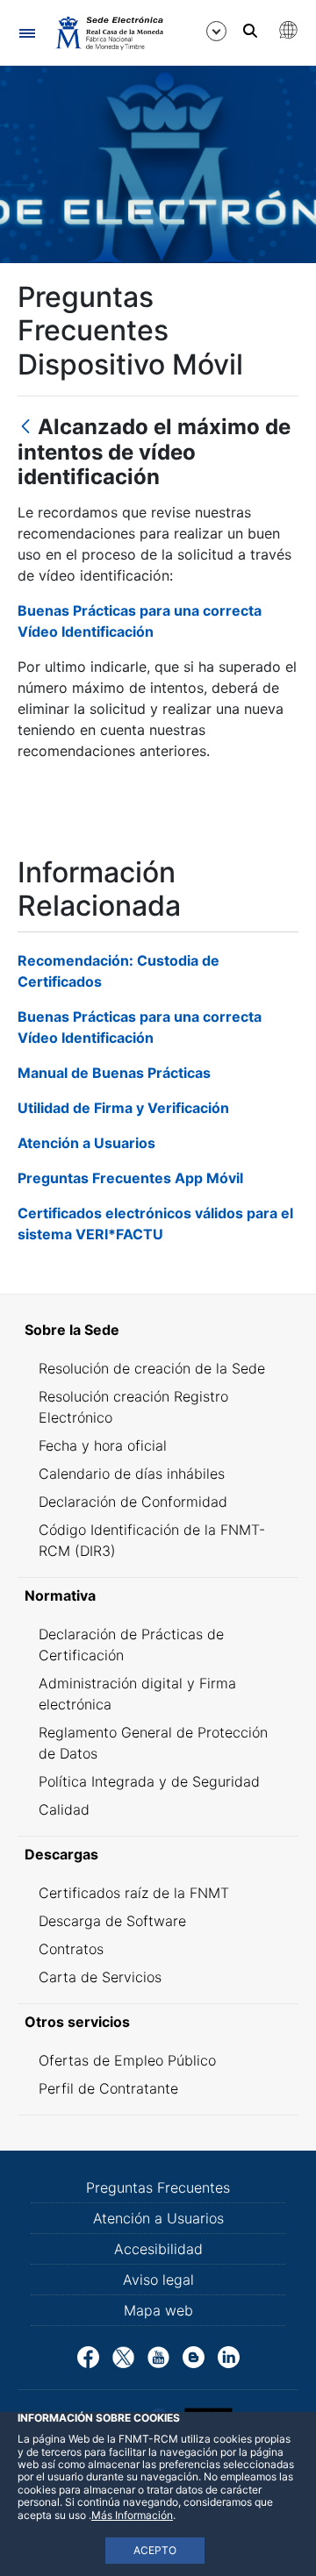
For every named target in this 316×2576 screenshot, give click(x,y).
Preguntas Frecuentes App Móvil (130, 1178)
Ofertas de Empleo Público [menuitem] (127, 2060)
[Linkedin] (229, 2356)
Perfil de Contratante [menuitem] (108, 2088)
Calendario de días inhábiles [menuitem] (132, 1474)
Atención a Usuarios (86, 1143)
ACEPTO (155, 2550)
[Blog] (194, 2356)
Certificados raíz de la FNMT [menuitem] (134, 1893)
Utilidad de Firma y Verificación (123, 1108)
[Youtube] (158, 2356)
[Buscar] (250, 31)
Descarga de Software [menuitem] (112, 1921)
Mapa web (158, 2310)
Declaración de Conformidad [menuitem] (133, 1502)
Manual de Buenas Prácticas (114, 1073)
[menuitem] (158, 1330)
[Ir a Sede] (108, 32)
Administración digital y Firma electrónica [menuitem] (137, 1694)
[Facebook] (88, 2356)
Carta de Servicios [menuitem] (100, 1977)
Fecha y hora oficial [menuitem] (103, 1445)
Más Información (132, 2515)
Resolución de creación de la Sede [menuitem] (152, 1368)
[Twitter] (123, 2356)
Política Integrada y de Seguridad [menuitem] (149, 1781)
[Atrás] (25, 428)
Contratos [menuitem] (71, 1949)
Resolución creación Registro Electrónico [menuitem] (133, 1407)
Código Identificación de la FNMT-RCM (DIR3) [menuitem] (152, 1540)
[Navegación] (27, 33)
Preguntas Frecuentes (158, 2187)
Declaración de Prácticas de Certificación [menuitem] (131, 1645)
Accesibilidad (158, 2249)
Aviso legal (158, 2280)
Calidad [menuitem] (64, 1809)
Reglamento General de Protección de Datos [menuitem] (153, 1743)
